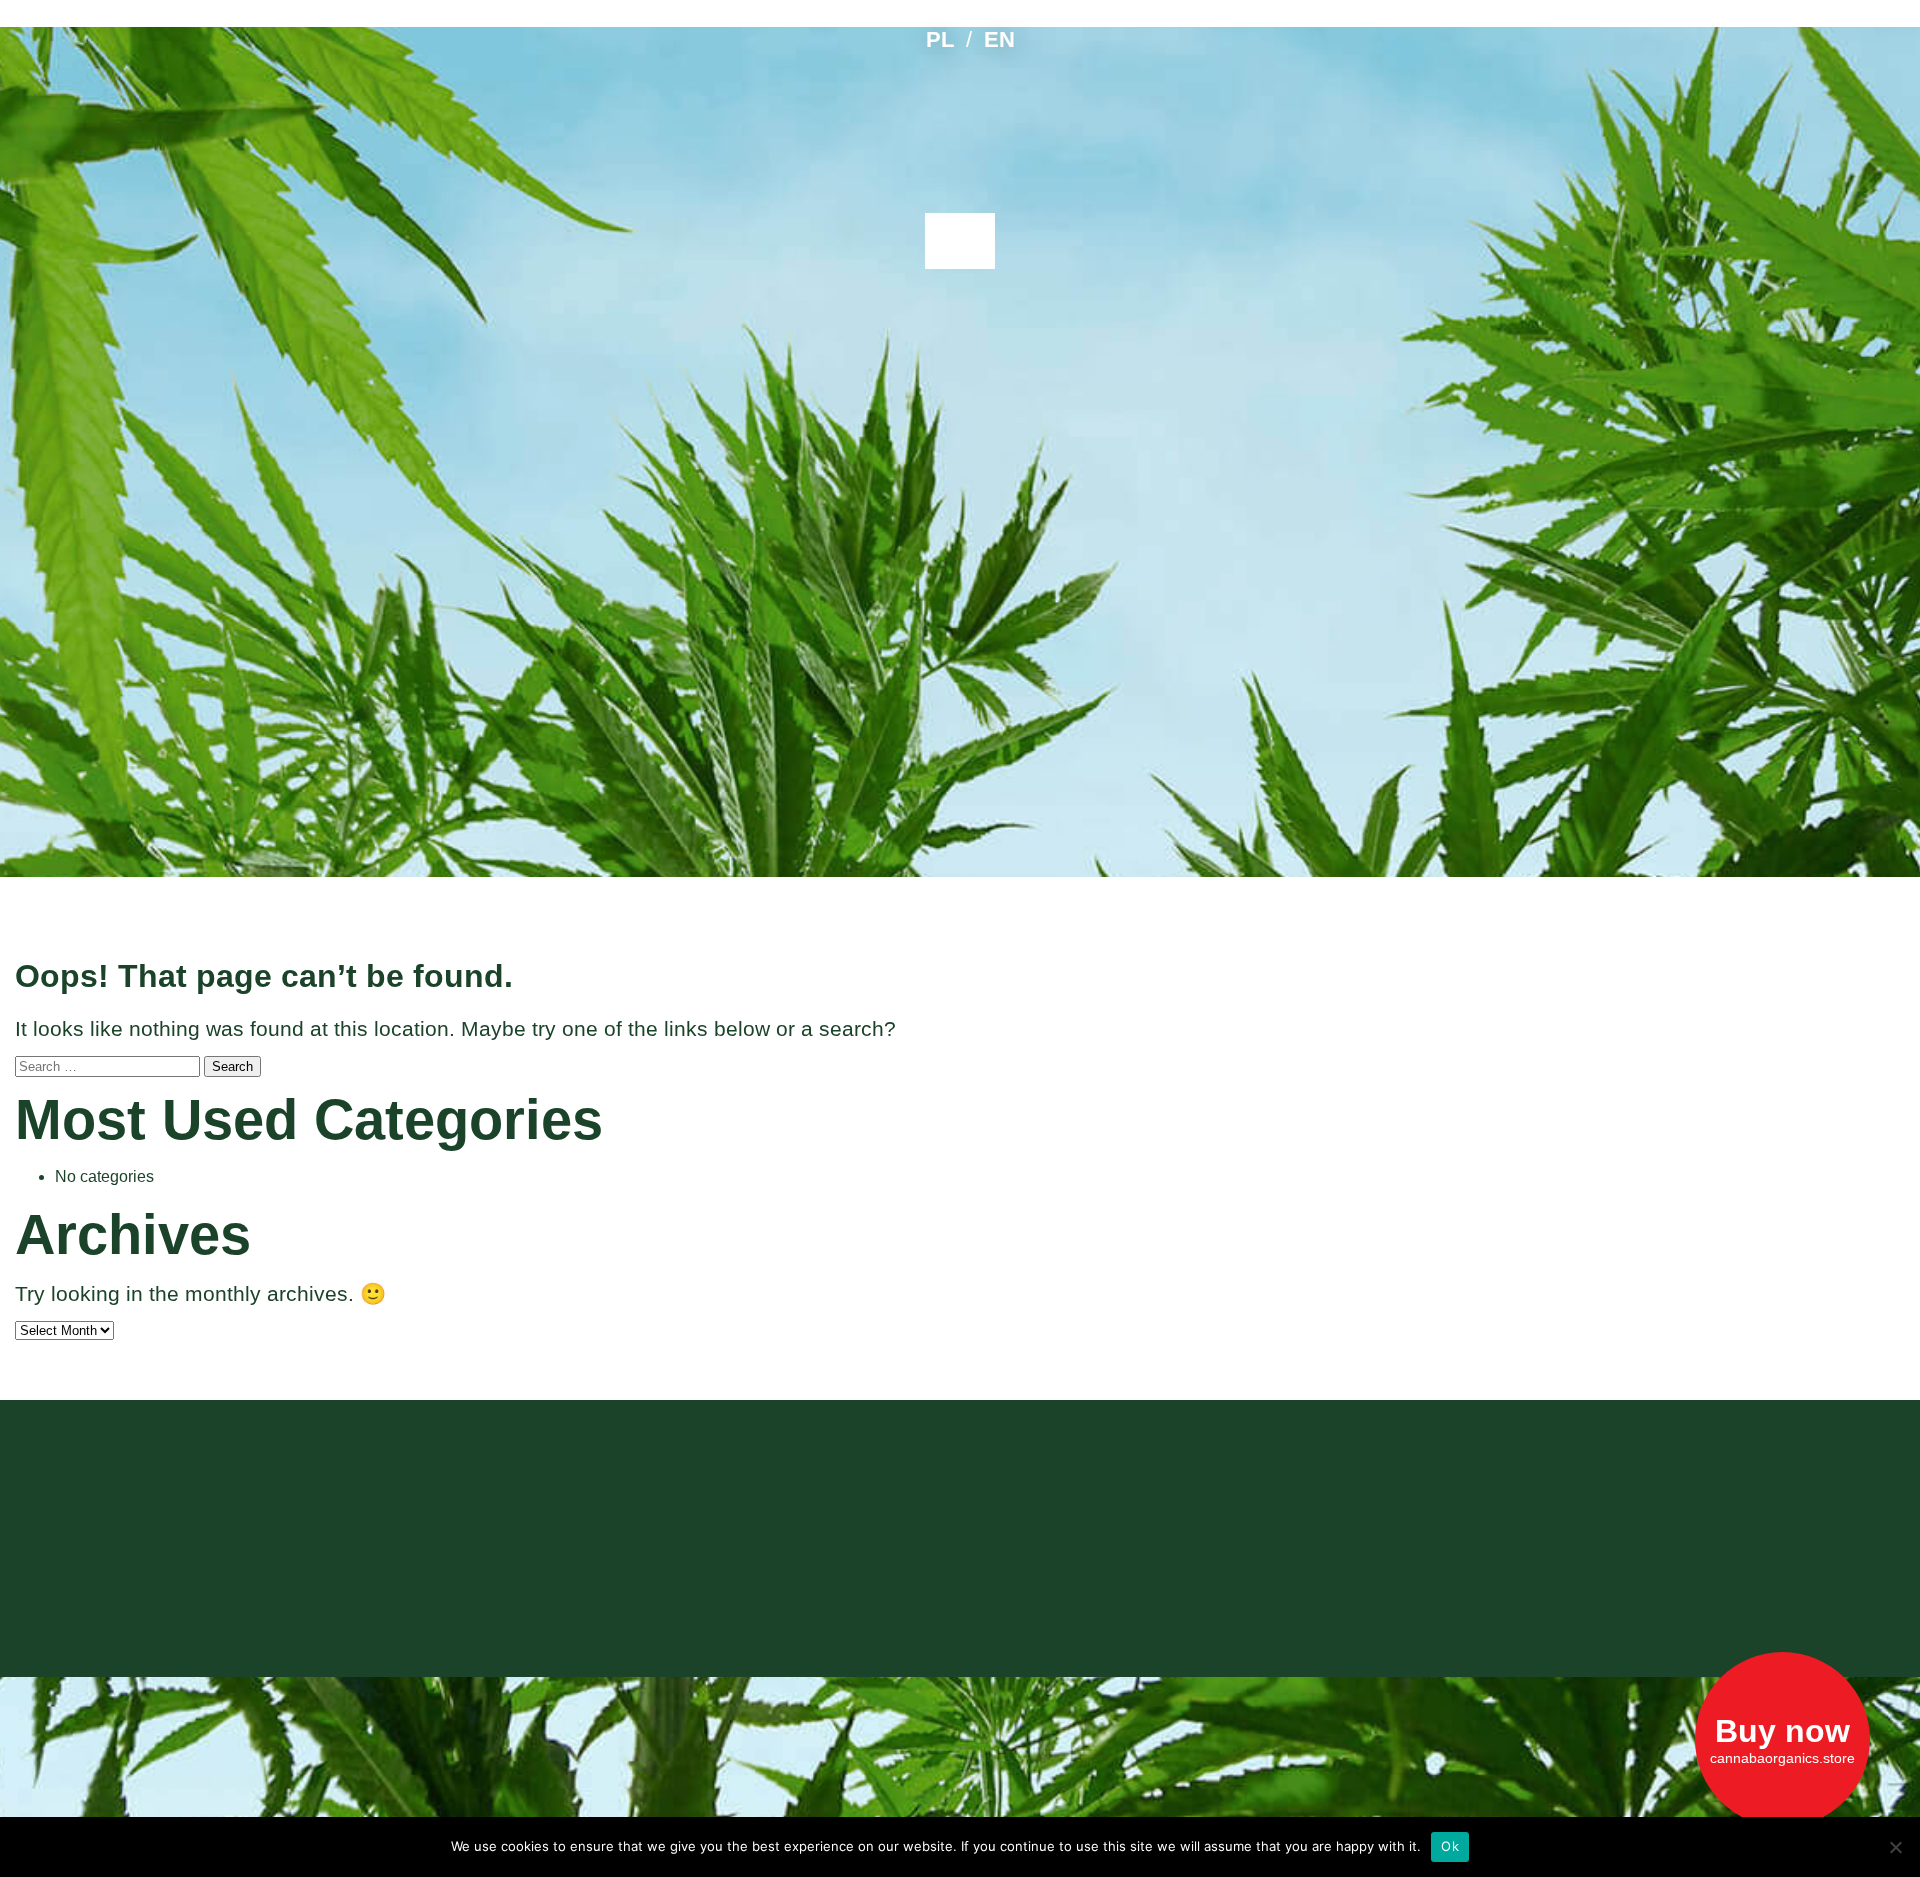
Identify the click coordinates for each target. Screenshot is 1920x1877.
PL (940, 39)
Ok (1450, 1846)
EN (999, 39)
